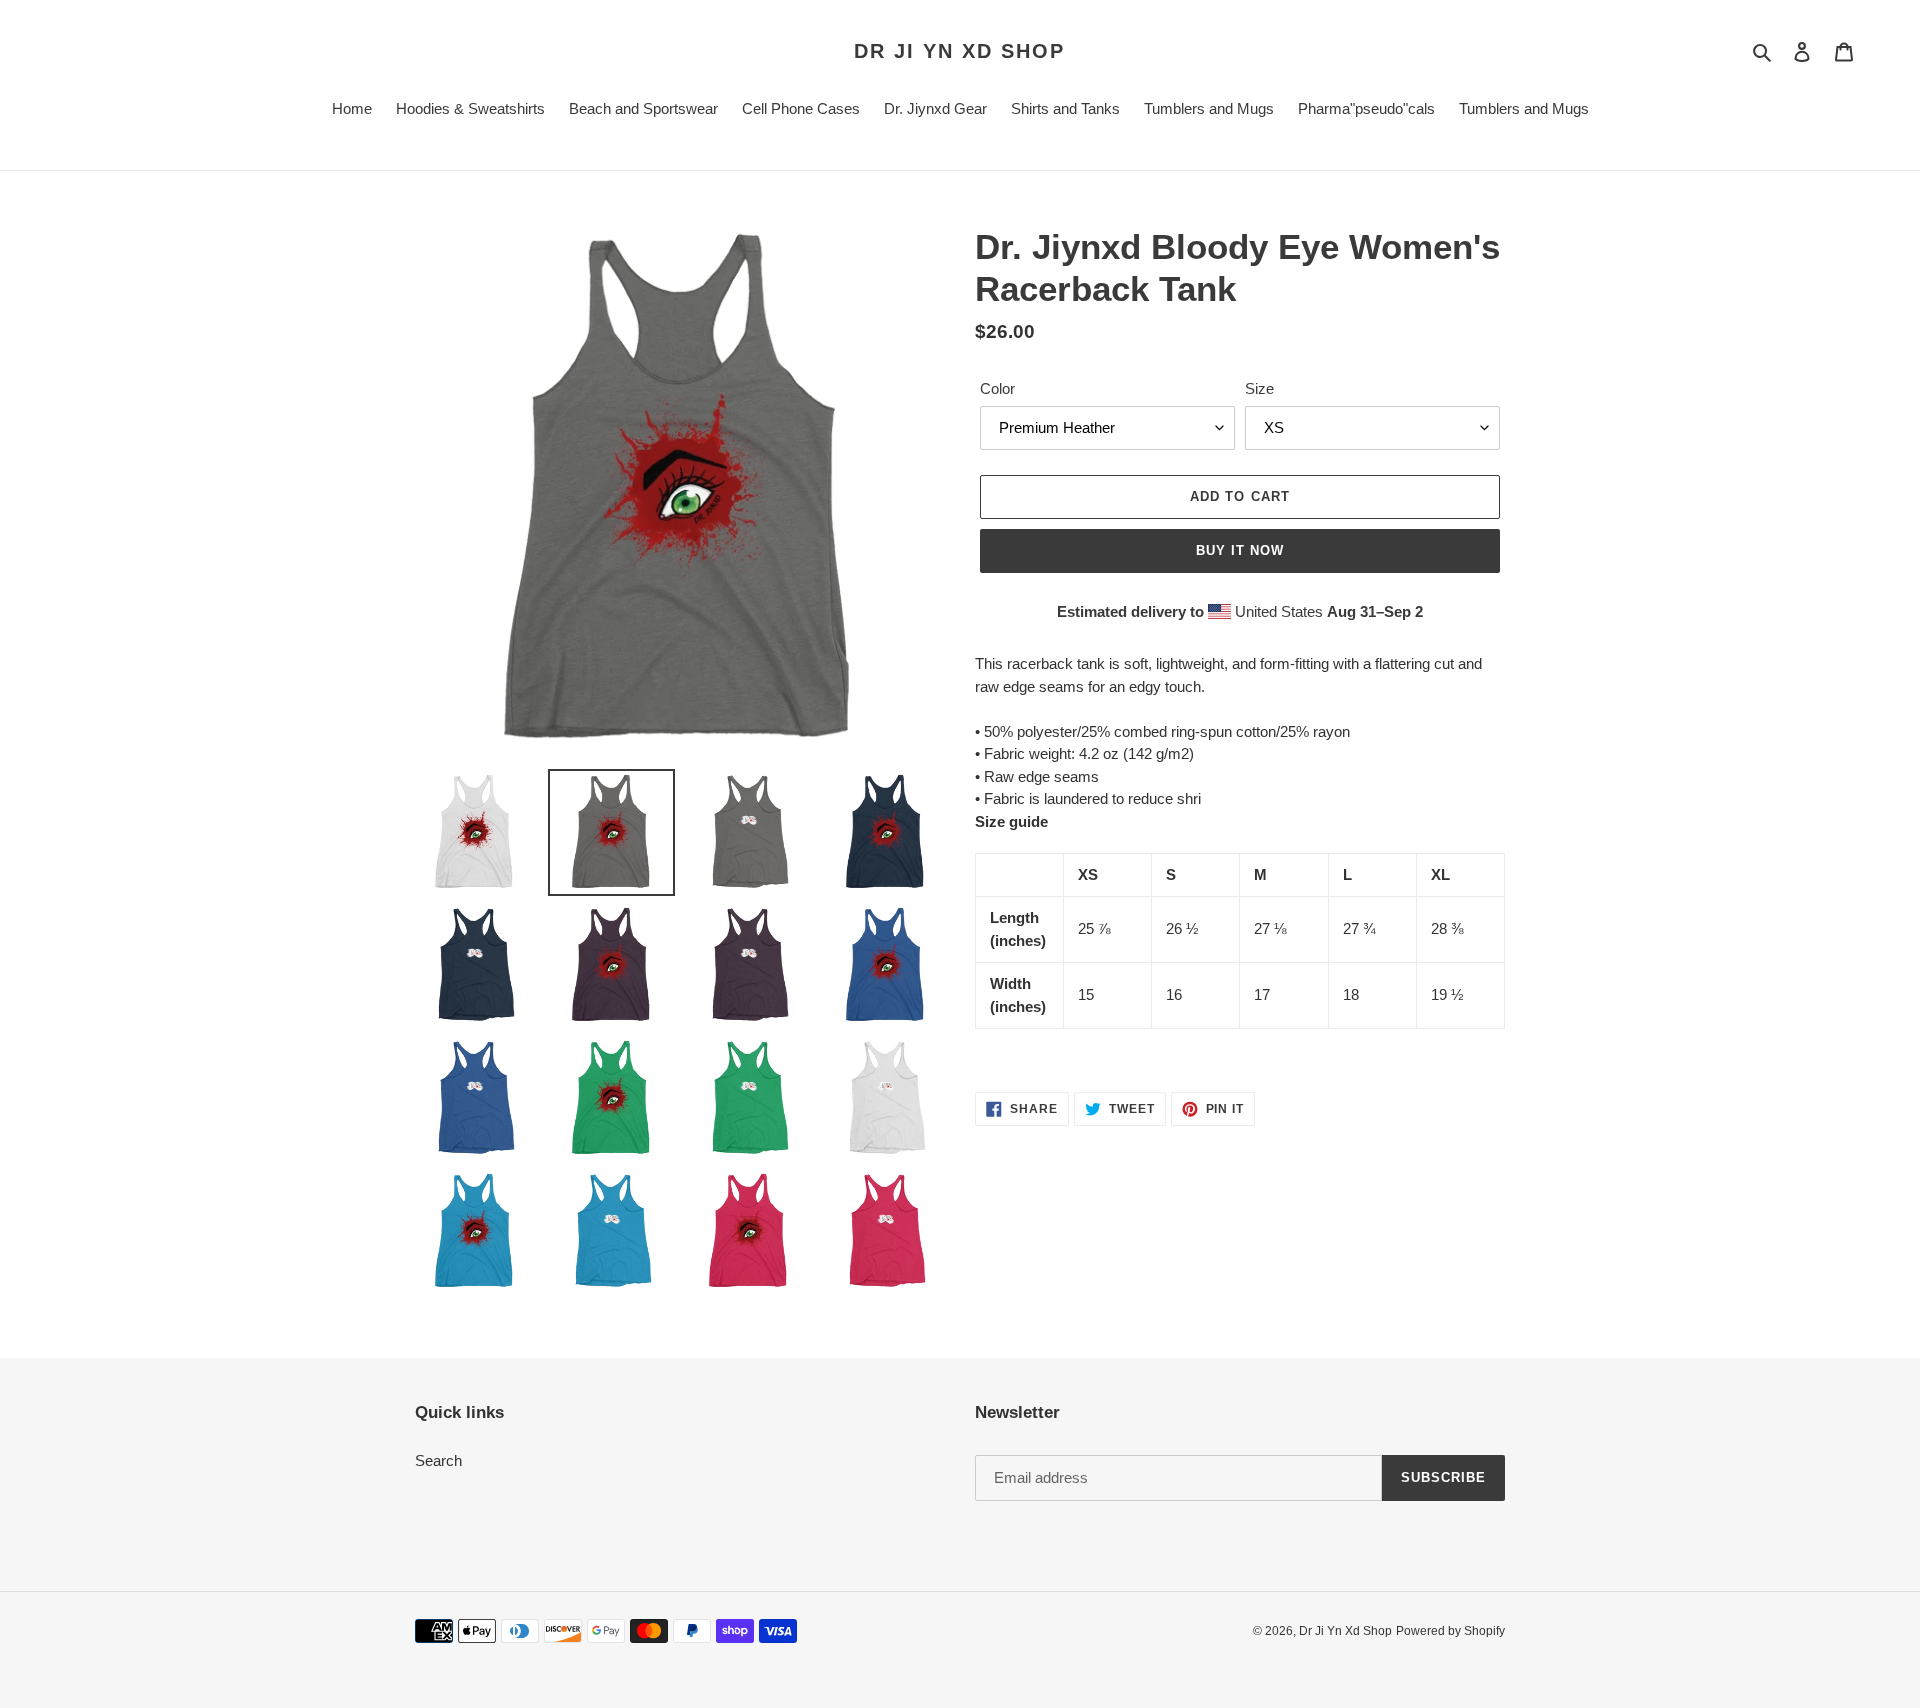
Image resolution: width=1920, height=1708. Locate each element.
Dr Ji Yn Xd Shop (959, 51)
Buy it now (1240, 550)
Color (997, 388)
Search (438, 1460)
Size (1259, 388)
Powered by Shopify (1450, 1631)
